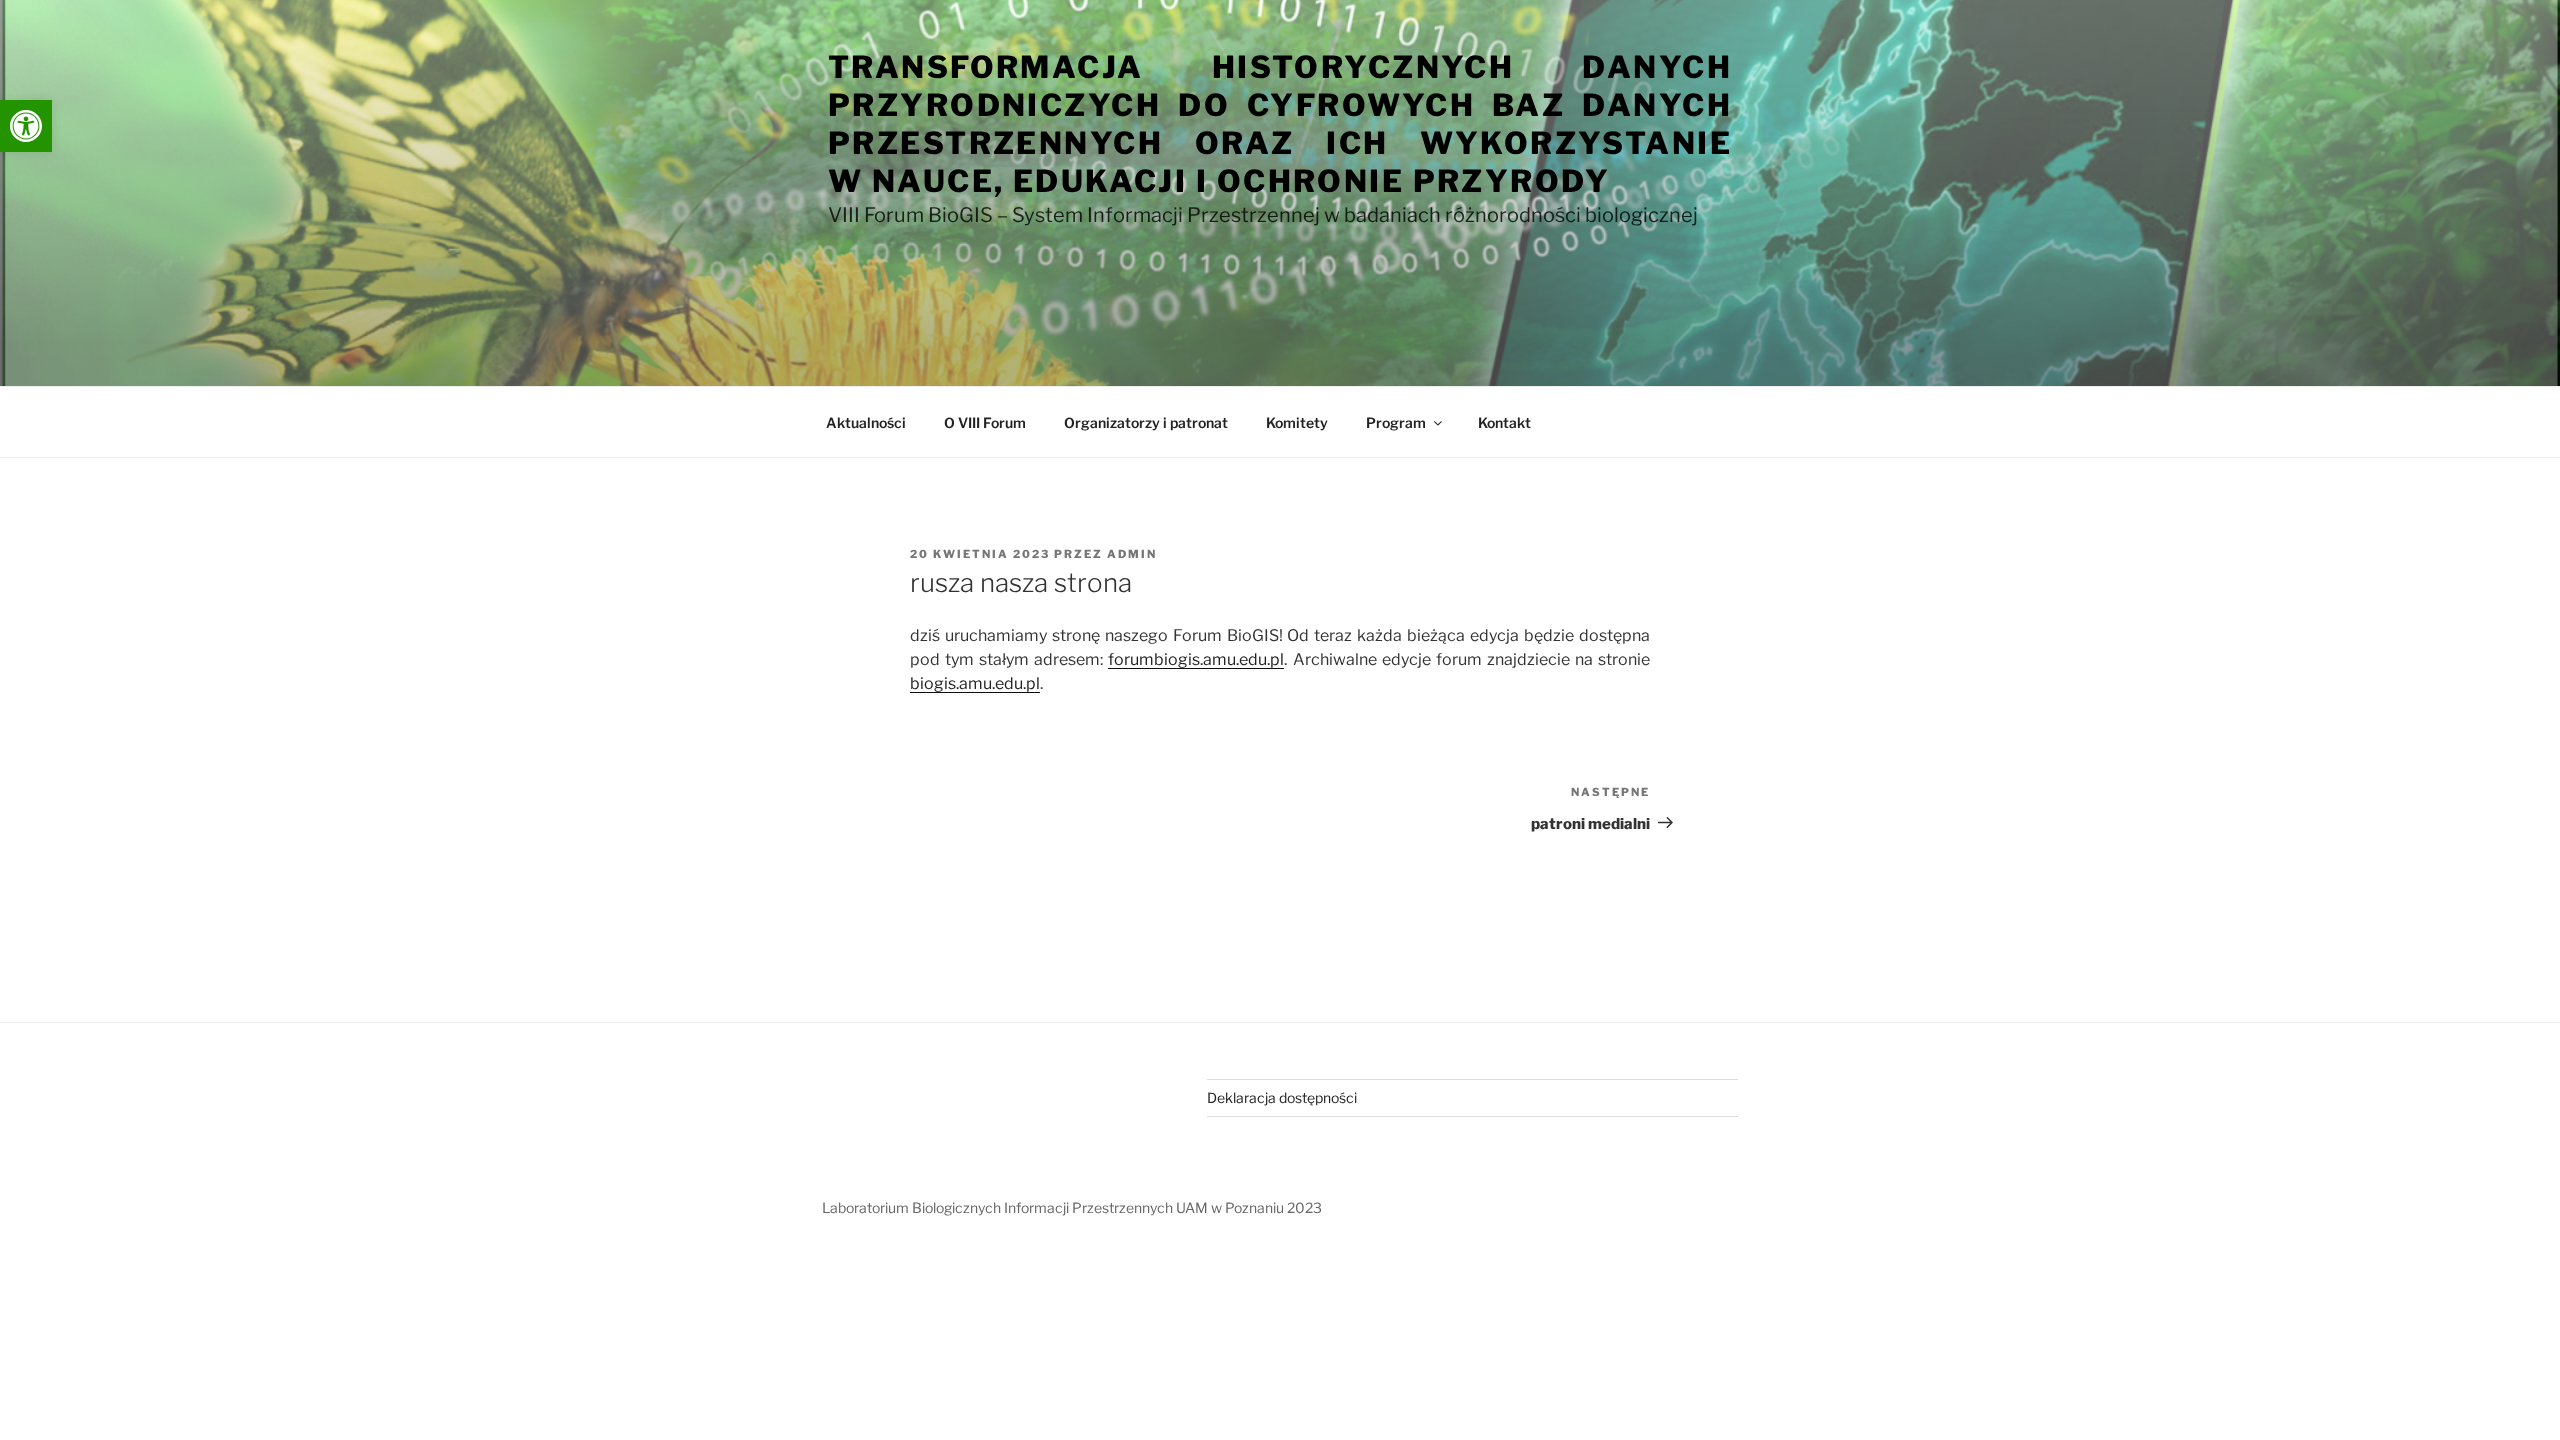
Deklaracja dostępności (1282, 1097)
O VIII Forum (985, 422)
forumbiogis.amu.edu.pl (1196, 659)
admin (1132, 554)
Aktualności (866, 422)
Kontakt (1504, 422)
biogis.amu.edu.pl (975, 683)
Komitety (1297, 422)
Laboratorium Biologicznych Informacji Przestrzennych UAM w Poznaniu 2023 (1072, 1207)
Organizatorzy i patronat (1146, 422)
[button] (26, 126)
